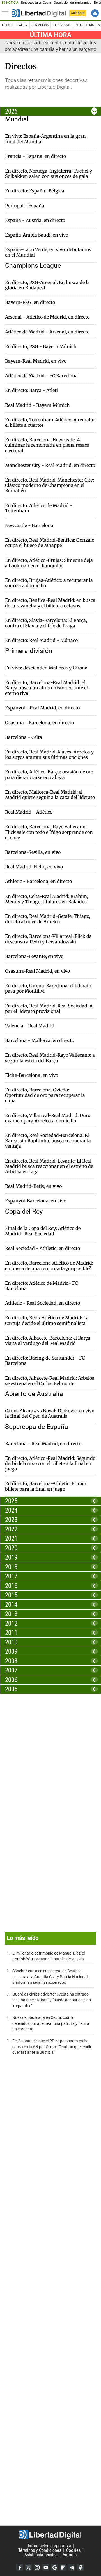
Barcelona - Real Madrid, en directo (43, 1444)
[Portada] (39, 13)
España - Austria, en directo (35, 220)
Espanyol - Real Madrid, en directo (42, 708)
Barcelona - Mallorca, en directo (40, 1040)
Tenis (90, 25)
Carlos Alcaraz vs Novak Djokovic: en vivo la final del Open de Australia (50, 1413)
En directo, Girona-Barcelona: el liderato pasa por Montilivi (48, 988)
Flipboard (63, 2567)
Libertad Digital (50, 2535)
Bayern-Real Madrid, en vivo (36, 361)
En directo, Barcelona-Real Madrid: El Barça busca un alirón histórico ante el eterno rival (46, 688)
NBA (79, 25)
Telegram (72, 2567)
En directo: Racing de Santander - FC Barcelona (45, 1361)
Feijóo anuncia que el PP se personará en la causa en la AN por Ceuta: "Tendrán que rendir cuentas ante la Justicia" (52, 2047)
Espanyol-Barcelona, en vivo (36, 1201)
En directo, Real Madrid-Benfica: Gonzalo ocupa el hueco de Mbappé (50, 543)
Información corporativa (49, 2546)
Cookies (73, 2550)
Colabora (78, 13)
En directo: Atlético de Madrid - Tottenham (39, 508)
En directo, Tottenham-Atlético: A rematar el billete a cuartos (50, 423)
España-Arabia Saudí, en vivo (37, 235)
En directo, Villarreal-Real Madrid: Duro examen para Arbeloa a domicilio (48, 1118)
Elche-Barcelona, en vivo (32, 1075)
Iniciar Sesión (95, 13)
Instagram (37, 2567)
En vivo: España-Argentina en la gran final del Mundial (45, 139)
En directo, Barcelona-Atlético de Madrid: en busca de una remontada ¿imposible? (49, 1266)
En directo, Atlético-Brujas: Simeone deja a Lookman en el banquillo (49, 563)
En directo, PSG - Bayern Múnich (41, 347)
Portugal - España (25, 206)
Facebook (20, 2567)
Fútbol (7, 25)
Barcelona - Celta (24, 737)
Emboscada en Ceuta (36, 3)
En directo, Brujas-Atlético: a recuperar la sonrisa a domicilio (49, 583)
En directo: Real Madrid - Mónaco (41, 640)
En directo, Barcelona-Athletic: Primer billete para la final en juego (46, 1486)
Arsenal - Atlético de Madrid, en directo (47, 317)
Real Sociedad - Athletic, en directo (43, 1248)
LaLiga (22, 25)
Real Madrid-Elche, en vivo (34, 867)
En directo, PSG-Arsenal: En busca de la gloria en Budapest (47, 285)
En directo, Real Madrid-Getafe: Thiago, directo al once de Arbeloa (48, 919)
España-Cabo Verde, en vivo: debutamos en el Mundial (48, 252)
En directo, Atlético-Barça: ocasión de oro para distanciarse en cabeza (49, 775)
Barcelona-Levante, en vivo (34, 956)
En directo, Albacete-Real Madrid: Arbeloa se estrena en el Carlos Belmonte (50, 1381)
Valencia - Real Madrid (30, 1026)
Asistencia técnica (41, 2555)
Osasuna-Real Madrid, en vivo (37, 971)
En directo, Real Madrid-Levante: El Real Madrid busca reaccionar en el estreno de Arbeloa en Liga (49, 1166)
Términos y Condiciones (40, 2550)
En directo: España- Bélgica (35, 191)
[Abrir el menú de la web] (6, 13)
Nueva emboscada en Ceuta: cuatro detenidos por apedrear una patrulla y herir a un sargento (51, 2023)
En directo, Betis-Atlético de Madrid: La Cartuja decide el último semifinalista (47, 1320)
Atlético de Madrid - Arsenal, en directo (47, 332)
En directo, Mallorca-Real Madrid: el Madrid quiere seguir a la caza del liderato (50, 795)
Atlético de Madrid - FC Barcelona (41, 376)
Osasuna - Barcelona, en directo (39, 723)
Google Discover (54, 2567)
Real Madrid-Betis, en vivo (33, 1186)
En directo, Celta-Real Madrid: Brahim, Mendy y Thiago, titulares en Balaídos (47, 899)
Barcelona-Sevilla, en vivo (33, 852)
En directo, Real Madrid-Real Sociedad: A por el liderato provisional (49, 1009)
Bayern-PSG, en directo (30, 302)
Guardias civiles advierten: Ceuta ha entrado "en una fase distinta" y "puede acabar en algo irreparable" (52, 2000)
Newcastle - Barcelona (29, 526)
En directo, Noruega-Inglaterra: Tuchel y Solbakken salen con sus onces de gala (49, 174)
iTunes (81, 2567)
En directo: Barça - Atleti (31, 390)
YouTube (46, 2567)
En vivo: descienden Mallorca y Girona (46, 668)
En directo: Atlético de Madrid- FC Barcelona (41, 1286)
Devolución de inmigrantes (73, 3)
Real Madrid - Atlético (29, 812)
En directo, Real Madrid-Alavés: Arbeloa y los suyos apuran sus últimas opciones (49, 755)
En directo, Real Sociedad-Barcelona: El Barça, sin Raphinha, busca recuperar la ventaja (48, 1141)
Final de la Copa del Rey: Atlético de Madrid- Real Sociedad (43, 1231)
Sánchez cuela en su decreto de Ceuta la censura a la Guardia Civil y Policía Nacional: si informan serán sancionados (50, 1977)
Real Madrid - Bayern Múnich (37, 405)
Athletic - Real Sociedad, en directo (43, 1303)
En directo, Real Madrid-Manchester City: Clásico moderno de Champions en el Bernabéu (50, 485)
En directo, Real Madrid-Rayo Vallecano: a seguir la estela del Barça (50, 1058)
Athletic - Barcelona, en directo (38, 881)
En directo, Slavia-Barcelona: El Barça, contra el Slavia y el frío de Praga (46, 623)
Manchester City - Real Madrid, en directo (50, 465)
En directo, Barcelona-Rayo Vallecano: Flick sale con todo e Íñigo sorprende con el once (49, 832)
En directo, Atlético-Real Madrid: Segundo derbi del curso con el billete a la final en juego (50, 1464)
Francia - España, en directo (35, 156)
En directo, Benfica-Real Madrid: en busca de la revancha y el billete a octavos (50, 603)
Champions (40, 25)
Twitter (28, 2567)
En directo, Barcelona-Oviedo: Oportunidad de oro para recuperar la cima (45, 1095)
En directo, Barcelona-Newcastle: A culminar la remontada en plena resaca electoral (47, 445)
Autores (70, 2555)
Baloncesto (62, 25)
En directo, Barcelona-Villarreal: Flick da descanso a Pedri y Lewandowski (48, 939)
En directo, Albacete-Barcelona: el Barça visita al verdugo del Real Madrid (48, 1341)
